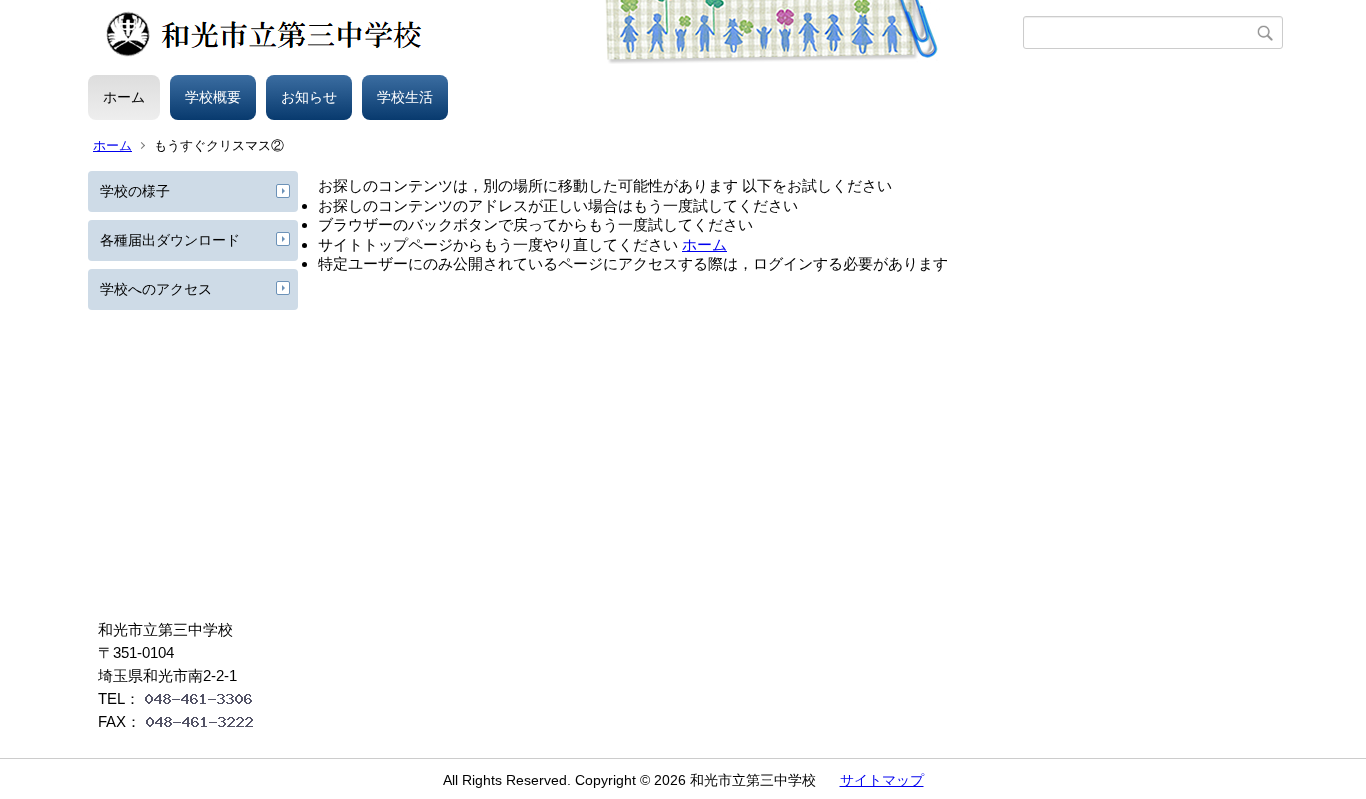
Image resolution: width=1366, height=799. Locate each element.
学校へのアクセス (156, 289)
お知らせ (309, 97)
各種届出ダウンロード (170, 240)
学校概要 (213, 97)
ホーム (124, 97)
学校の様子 (135, 191)
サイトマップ (882, 780)
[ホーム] (555, 33)
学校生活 (405, 97)
